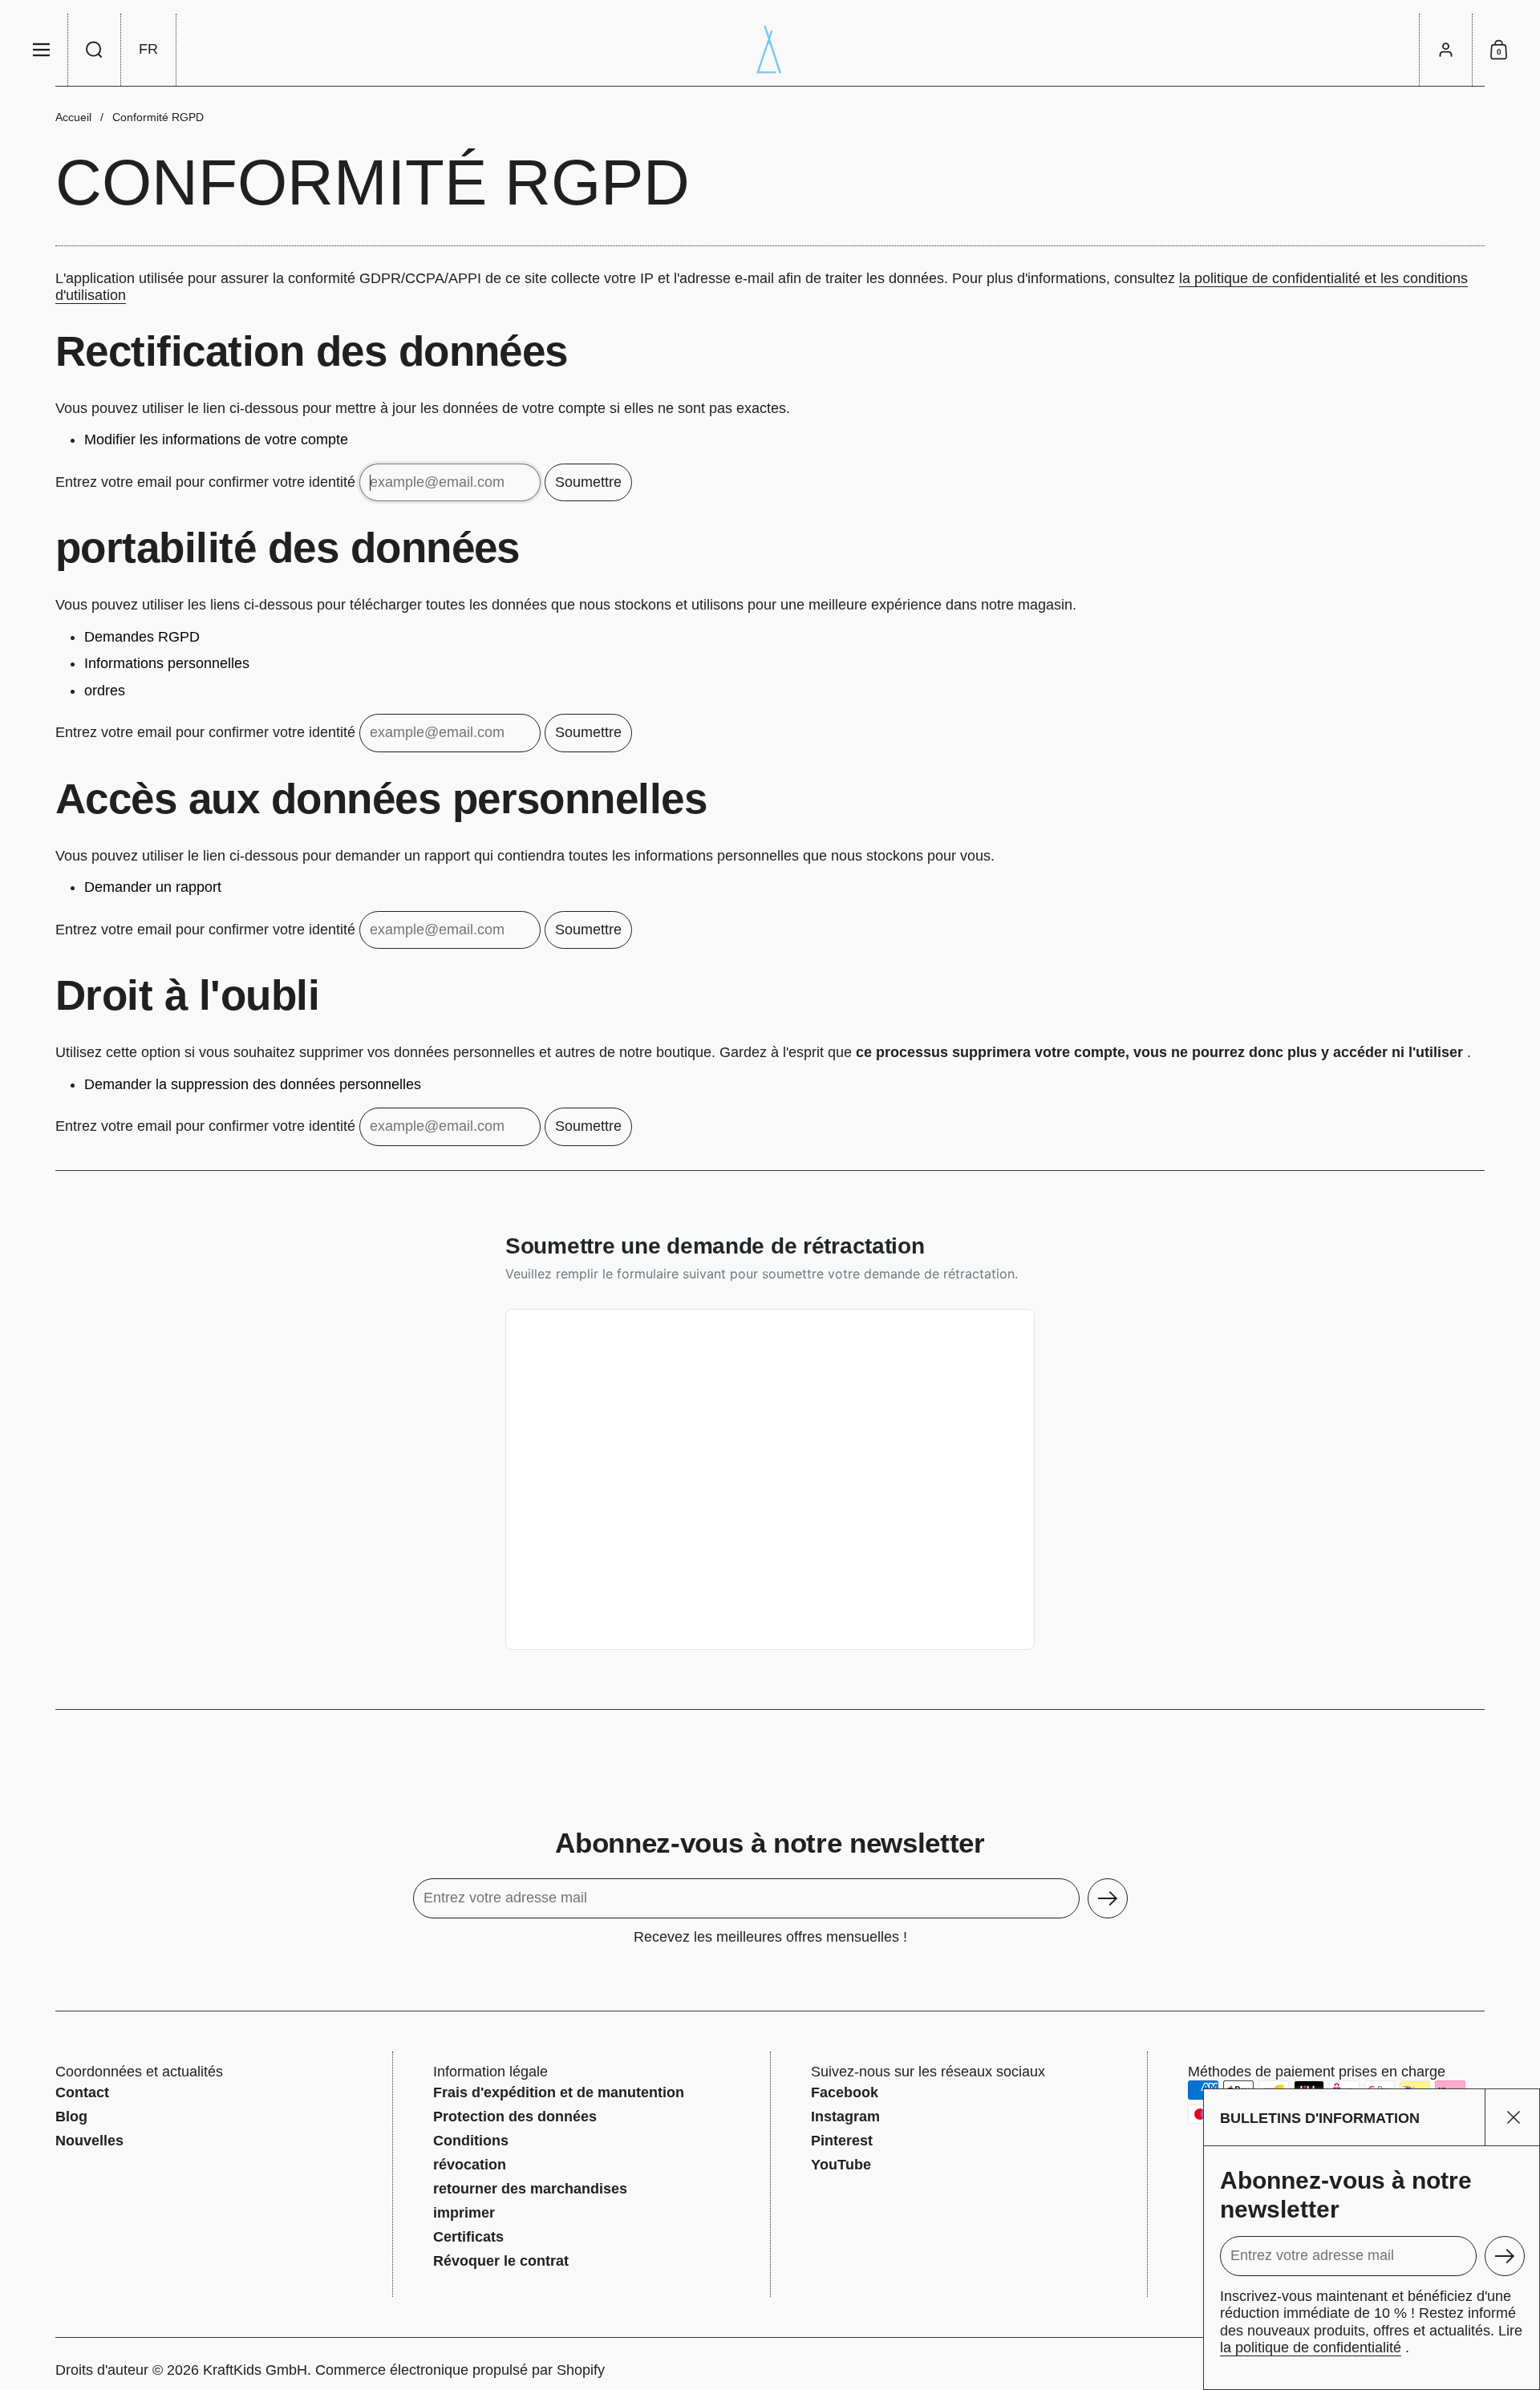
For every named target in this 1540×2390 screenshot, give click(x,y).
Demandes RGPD (142, 637)
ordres (105, 691)
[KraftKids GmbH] (770, 50)
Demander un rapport (153, 887)
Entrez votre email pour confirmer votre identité (205, 481)
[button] (95, 50)
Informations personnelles (167, 663)
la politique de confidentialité (1311, 2347)
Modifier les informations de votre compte (216, 440)
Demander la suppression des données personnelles (253, 1084)
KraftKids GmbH (255, 2370)
